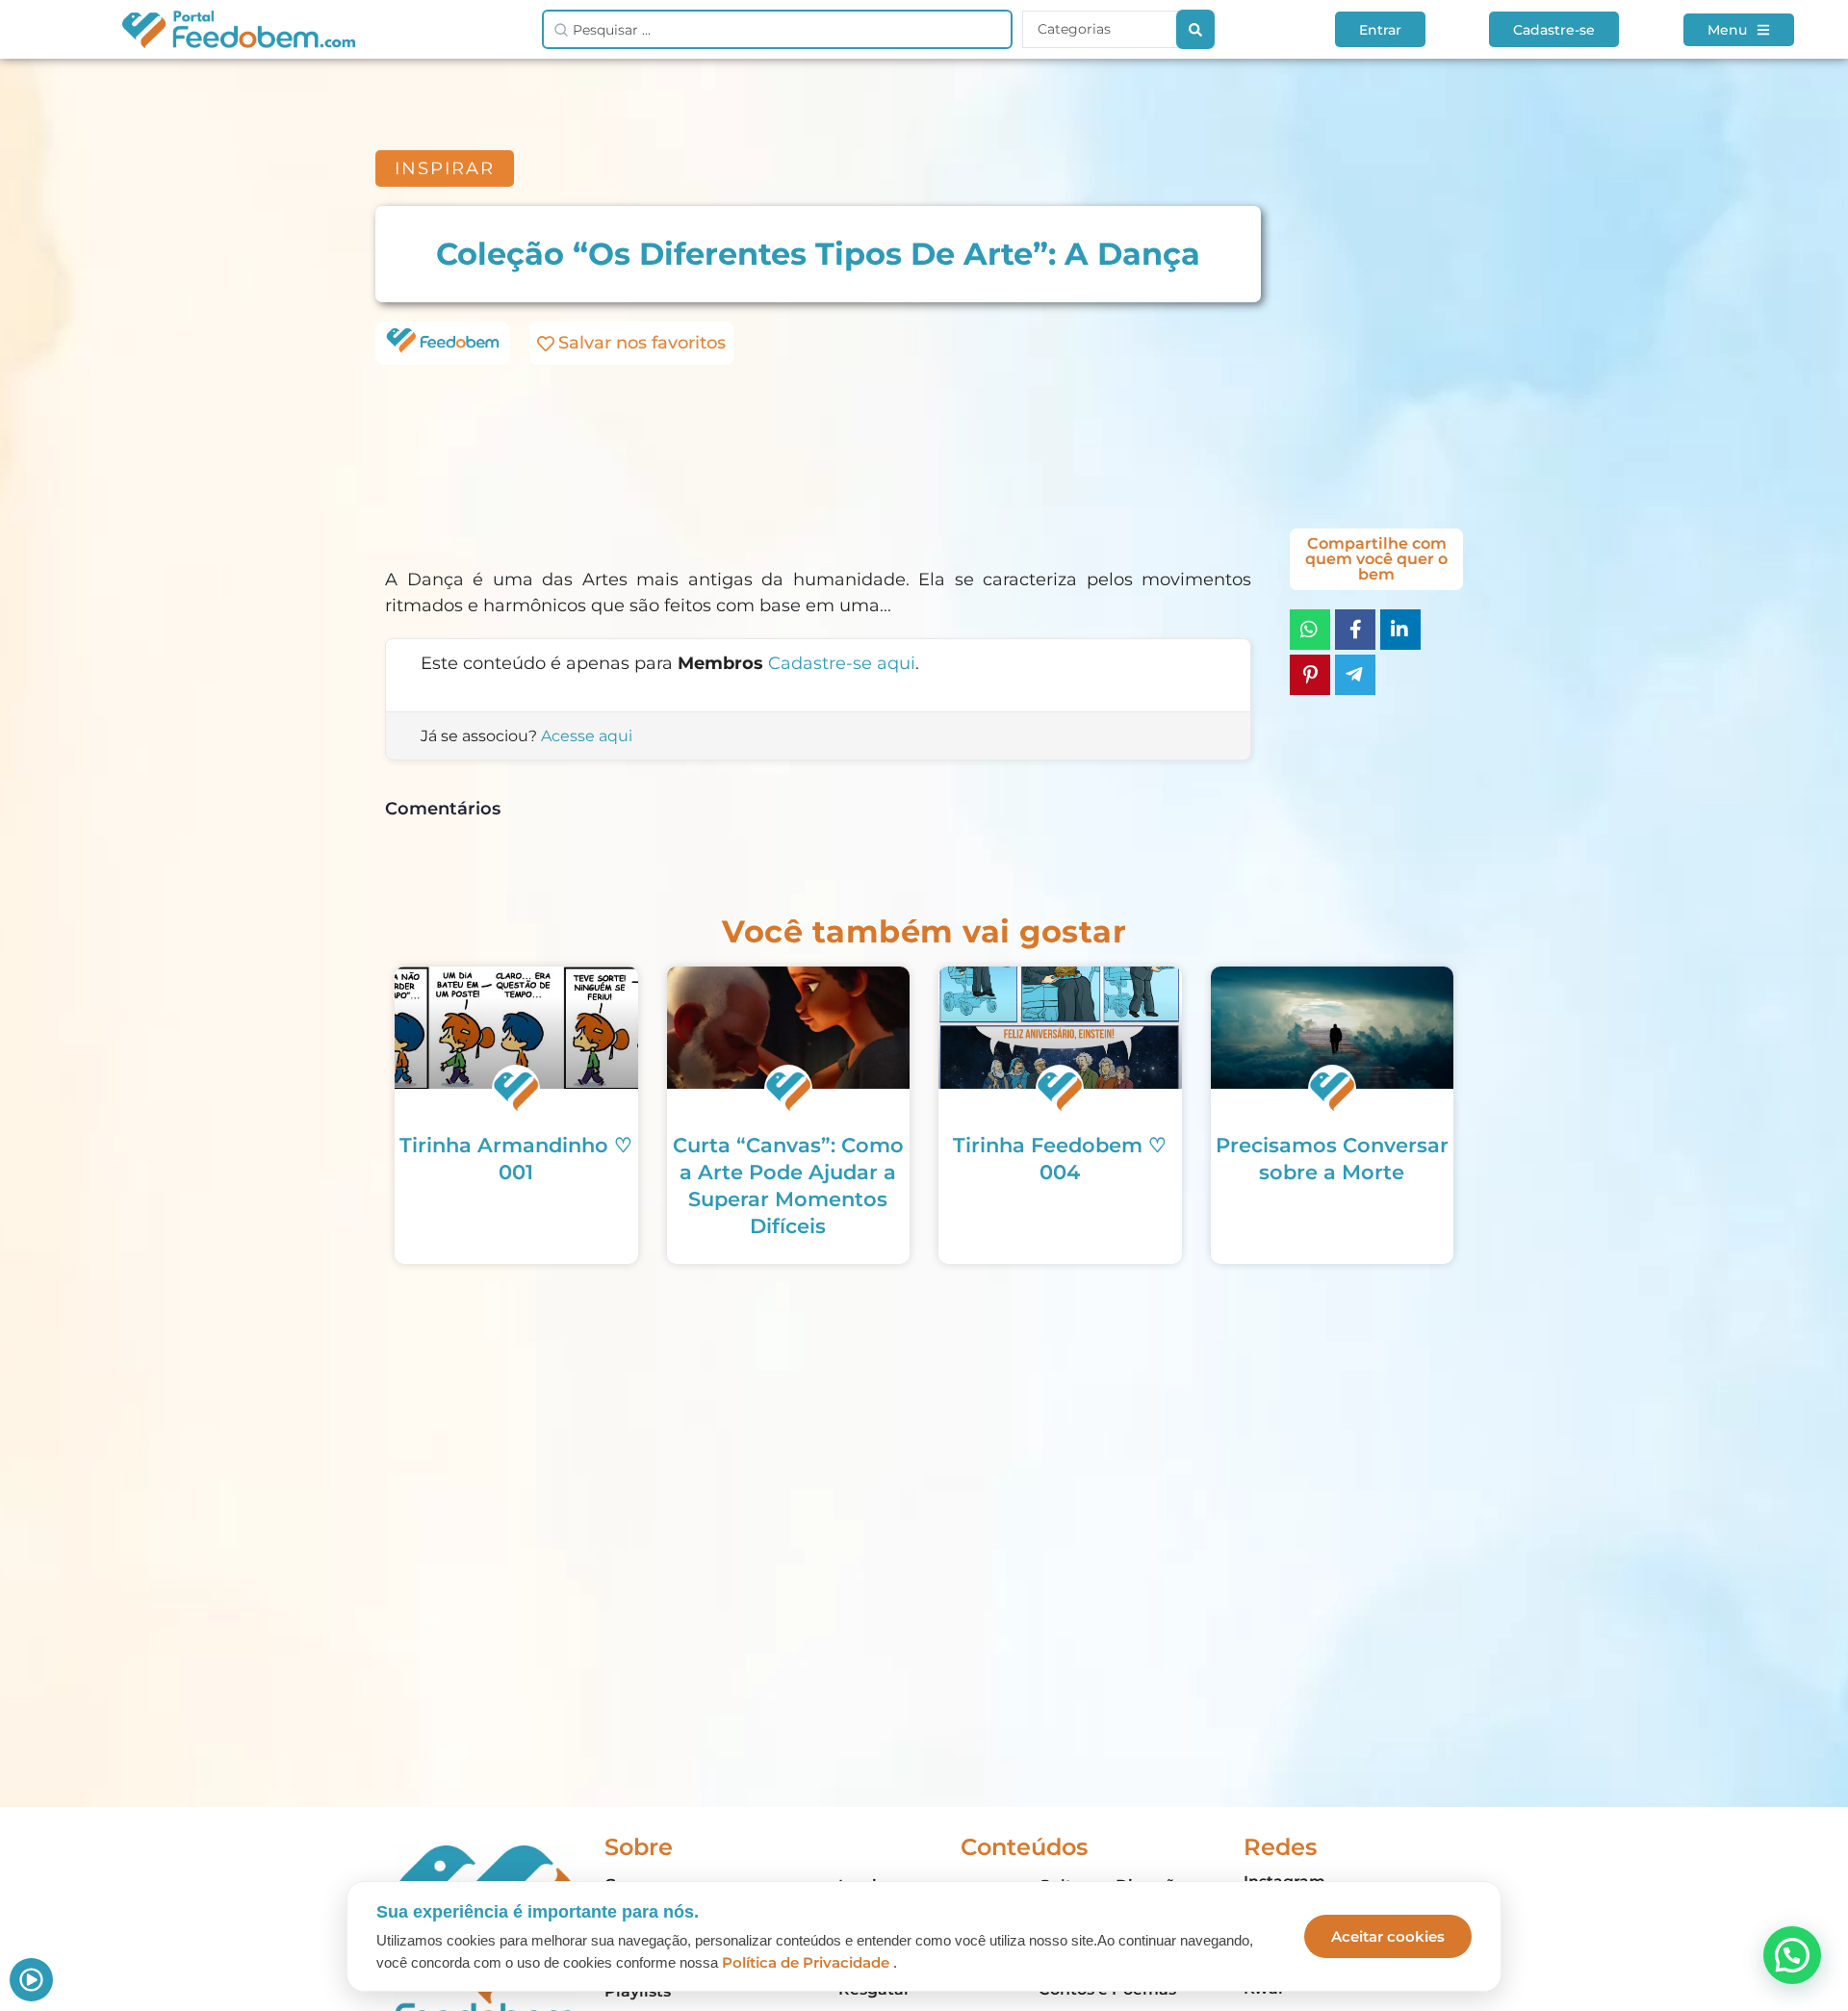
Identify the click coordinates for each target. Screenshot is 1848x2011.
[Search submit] (1195, 29)
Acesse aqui (587, 736)
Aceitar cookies (1388, 1936)
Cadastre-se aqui (842, 663)
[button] (1792, 1955)
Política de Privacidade (806, 1962)
